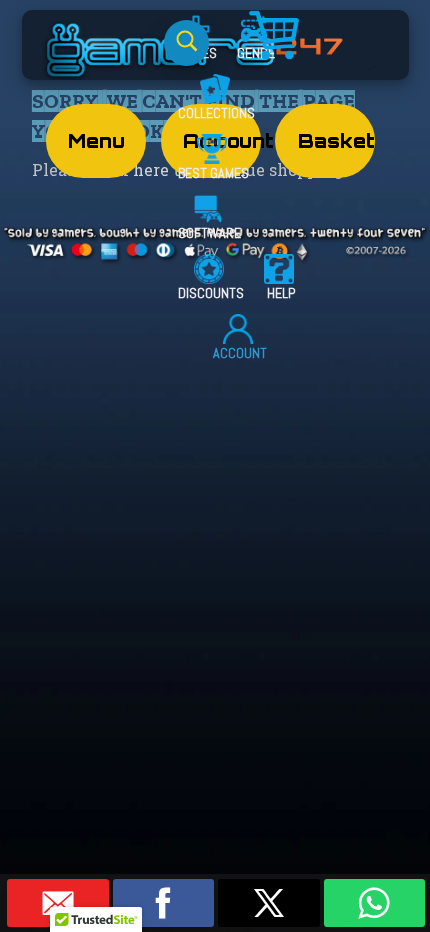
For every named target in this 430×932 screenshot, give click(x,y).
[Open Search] (186, 43)
